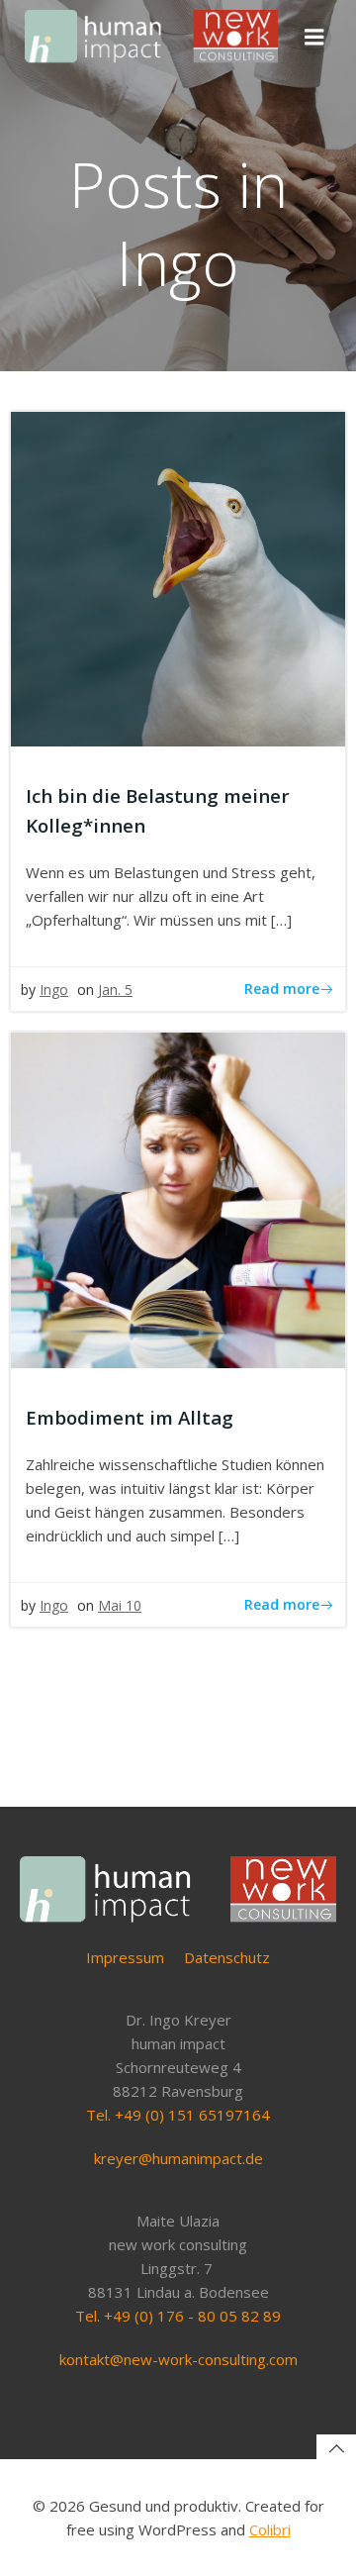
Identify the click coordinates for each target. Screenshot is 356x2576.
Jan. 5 (115, 990)
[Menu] (314, 38)
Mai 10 (120, 1605)
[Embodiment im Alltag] (178, 1198)
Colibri (270, 2529)
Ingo (54, 990)
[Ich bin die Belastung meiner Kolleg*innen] (178, 577)
